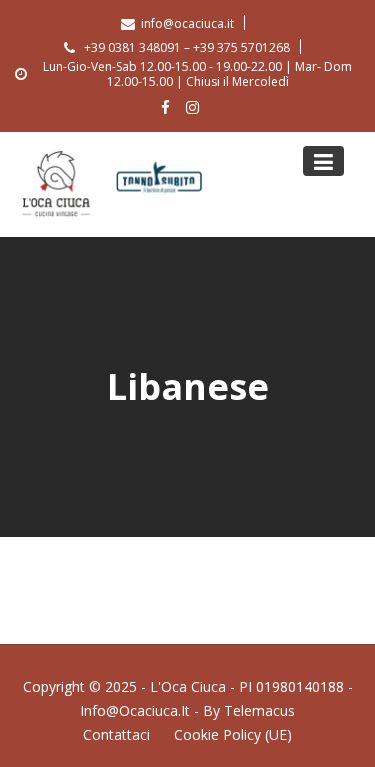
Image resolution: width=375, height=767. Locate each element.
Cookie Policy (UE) (233, 734)
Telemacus (259, 710)
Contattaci (116, 734)
